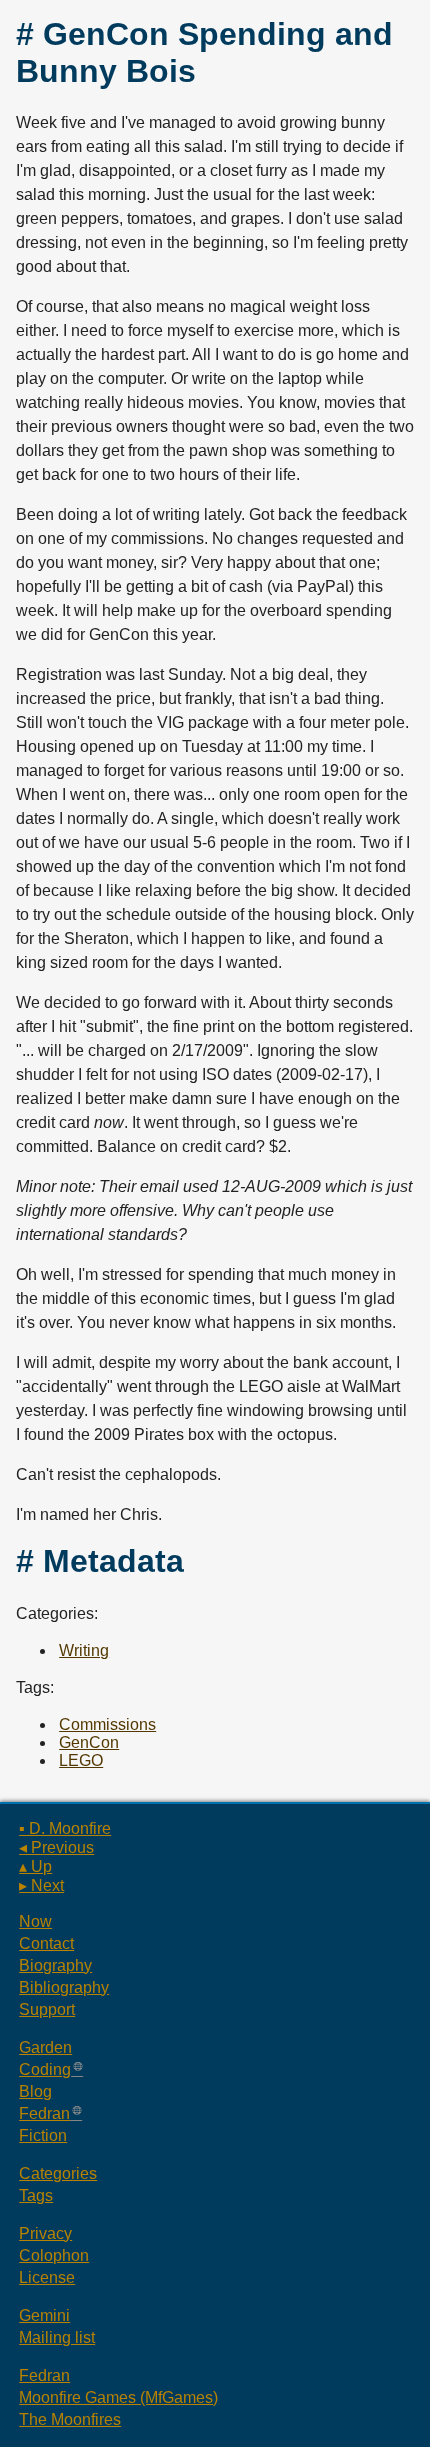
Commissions (107, 1724)
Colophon (54, 2255)
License (47, 2277)
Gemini (44, 2315)
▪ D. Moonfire (65, 1828)
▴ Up (35, 1866)
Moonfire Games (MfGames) (118, 2397)
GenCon (89, 1742)
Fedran (44, 2113)
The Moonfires (70, 2419)
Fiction (43, 2135)
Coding (45, 2069)
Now (35, 1921)
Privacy (45, 2233)
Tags (36, 2195)
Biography (55, 1965)
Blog (35, 2091)
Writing (84, 1650)
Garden (45, 2047)
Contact (46, 1943)
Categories (58, 2173)
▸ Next (41, 1885)
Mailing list (57, 2337)
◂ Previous (56, 1847)
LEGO (81, 1760)
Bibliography (64, 1987)
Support (47, 2009)
